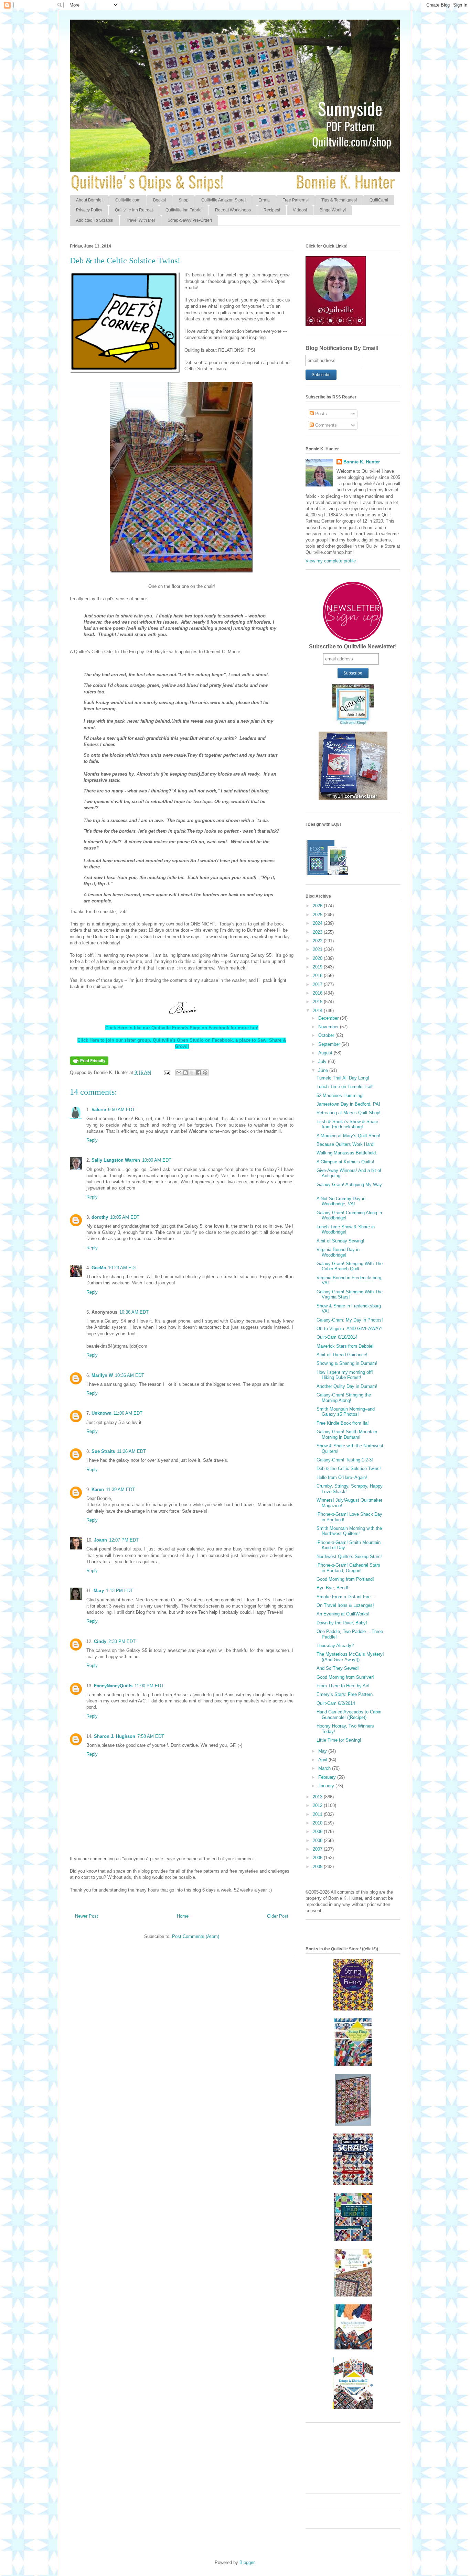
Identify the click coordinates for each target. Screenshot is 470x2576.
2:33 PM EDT (122, 1641)
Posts (320, 414)
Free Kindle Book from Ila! (343, 1423)
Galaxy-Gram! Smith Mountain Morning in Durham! (347, 1434)
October (327, 1035)
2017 (318, 984)
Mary (99, 1591)
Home (183, 1916)
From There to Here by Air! (343, 1686)
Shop (184, 200)
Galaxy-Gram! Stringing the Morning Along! (344, 1398)
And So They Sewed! (338, 1668)
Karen (98, 1489)
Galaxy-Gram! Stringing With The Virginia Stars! (350, 1295)
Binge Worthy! (333, 210)
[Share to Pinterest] (205, 1073)
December (329, 1018)
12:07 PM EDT (124, 1540)
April (323, 1760)
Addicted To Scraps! (95, 220)
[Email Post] (166, 1072)
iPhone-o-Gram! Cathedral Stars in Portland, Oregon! (348, 1568)
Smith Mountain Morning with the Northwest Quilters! (349, 1531)
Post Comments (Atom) (196, 1936)
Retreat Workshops (233, 210)
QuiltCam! (379, 200)
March (325, 1768)
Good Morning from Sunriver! (345, 1677)
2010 (318, 1823)
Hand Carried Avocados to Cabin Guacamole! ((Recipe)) (349, 1715)
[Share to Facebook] (199, 1073)
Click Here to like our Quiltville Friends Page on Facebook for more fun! (182, 1028)
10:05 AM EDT (125, 1217)
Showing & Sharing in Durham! (347, 1363)
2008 (318, 1840)
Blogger (247, 2562)
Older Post (278, 1916)
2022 (318, 941)
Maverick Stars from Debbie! (345, 1346)
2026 (318, 906)
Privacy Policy (89, 210)
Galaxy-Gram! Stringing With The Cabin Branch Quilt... (350, 1266)
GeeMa (99, 1268)
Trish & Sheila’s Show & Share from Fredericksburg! (347, 1124)
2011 (318, 1814)
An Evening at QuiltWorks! (343, 1614)
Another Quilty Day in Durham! (347, 1386)
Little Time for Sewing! (339, 1740)
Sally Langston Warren (116, 1160)
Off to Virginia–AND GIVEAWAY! (350, 1329)
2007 (318, 1849)
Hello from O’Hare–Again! (342, 1477)
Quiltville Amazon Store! (223, 200)
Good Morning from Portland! (345, 1579)
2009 (318, 1832)
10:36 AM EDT (134, 1312)
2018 (318, 975)
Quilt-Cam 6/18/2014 (337, 1337)
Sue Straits (103, 1451)
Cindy (100, 1641)
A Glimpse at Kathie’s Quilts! (345, 1162)
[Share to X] (192, 1073)
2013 (318, 1797)
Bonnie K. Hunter (362, 462)
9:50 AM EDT (121, 1110)
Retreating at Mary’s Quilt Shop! (349, 1113)
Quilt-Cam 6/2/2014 (336, 1703)
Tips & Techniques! (339, 200)
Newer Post (87, 1916)
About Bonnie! (89, 200)
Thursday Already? (335, 1646)
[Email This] (179, 1073)
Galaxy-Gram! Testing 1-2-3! (345, 1460)
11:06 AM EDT (128, 1413)
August (326, 1053)
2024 (318, 923)
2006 (318, 1858)
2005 (318, 1867)
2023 (318, 932)
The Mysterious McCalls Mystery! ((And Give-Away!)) (350, 1657)
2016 (318, 993)
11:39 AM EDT (120, 1489)
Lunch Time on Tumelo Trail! (345, 1087)
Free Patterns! (296, 200)
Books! (159, 200)
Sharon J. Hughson (115, 1736)
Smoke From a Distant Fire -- (346, 1597)
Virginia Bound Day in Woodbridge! (338, 1252)
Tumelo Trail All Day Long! (343, 1078)
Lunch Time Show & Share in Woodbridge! (346, 1230)
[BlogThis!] (185, 1073)
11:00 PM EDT (149, 1686)
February (328, 1777)
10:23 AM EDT (123, 1268)
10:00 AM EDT (157, 1160)
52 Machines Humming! (340, 1095)
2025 (318, 915)
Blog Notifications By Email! (342, 348)
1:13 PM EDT (120, 1591)
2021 (318, 949)
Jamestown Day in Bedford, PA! (348, 1104)
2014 (318, 1011)
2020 (318, 958)
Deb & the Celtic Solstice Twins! (349, 1468)
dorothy (100, 1217)
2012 (318, 1805)
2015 (318, 1002)
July (323, 1061)
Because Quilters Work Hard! (346, 1144)
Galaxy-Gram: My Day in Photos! (350, 1320)
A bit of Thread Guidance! (342, 1355)
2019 (318, 967)
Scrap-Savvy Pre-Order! (190, 220)
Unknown (102, 1413)
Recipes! (272, 210)
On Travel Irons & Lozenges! (345, 1605)
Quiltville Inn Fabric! (184, 210)
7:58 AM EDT (151, 1736)
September (330, 1044)
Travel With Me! (140, 220)
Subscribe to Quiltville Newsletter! (353, 646)
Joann (100, 1540)
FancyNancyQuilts (113, 1686)
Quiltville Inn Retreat (134, 210)
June (324, 1070)
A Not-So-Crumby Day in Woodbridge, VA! (341, 1201)
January (327, 1786)
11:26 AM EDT (131, 1451)
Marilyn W (102, 1375)
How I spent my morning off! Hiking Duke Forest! (345, 1375)
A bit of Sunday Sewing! (340, 1241)
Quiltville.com (128, 200)
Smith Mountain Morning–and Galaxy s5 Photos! (346, 1412)
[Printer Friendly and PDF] (89, 1063)
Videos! (300, 210)
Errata (264, 200)
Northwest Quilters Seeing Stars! (349, 1556)
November (329, 1027)
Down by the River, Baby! (342, 1623)
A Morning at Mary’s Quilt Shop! (348, 1136)
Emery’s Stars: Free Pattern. (345, 1694)
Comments (325, 425)
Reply (92, 1140)
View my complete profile (331, 561)
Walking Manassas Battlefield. (347, 1153)
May (323, 1751)
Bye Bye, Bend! (332, 1588)
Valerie (99, 1110)
